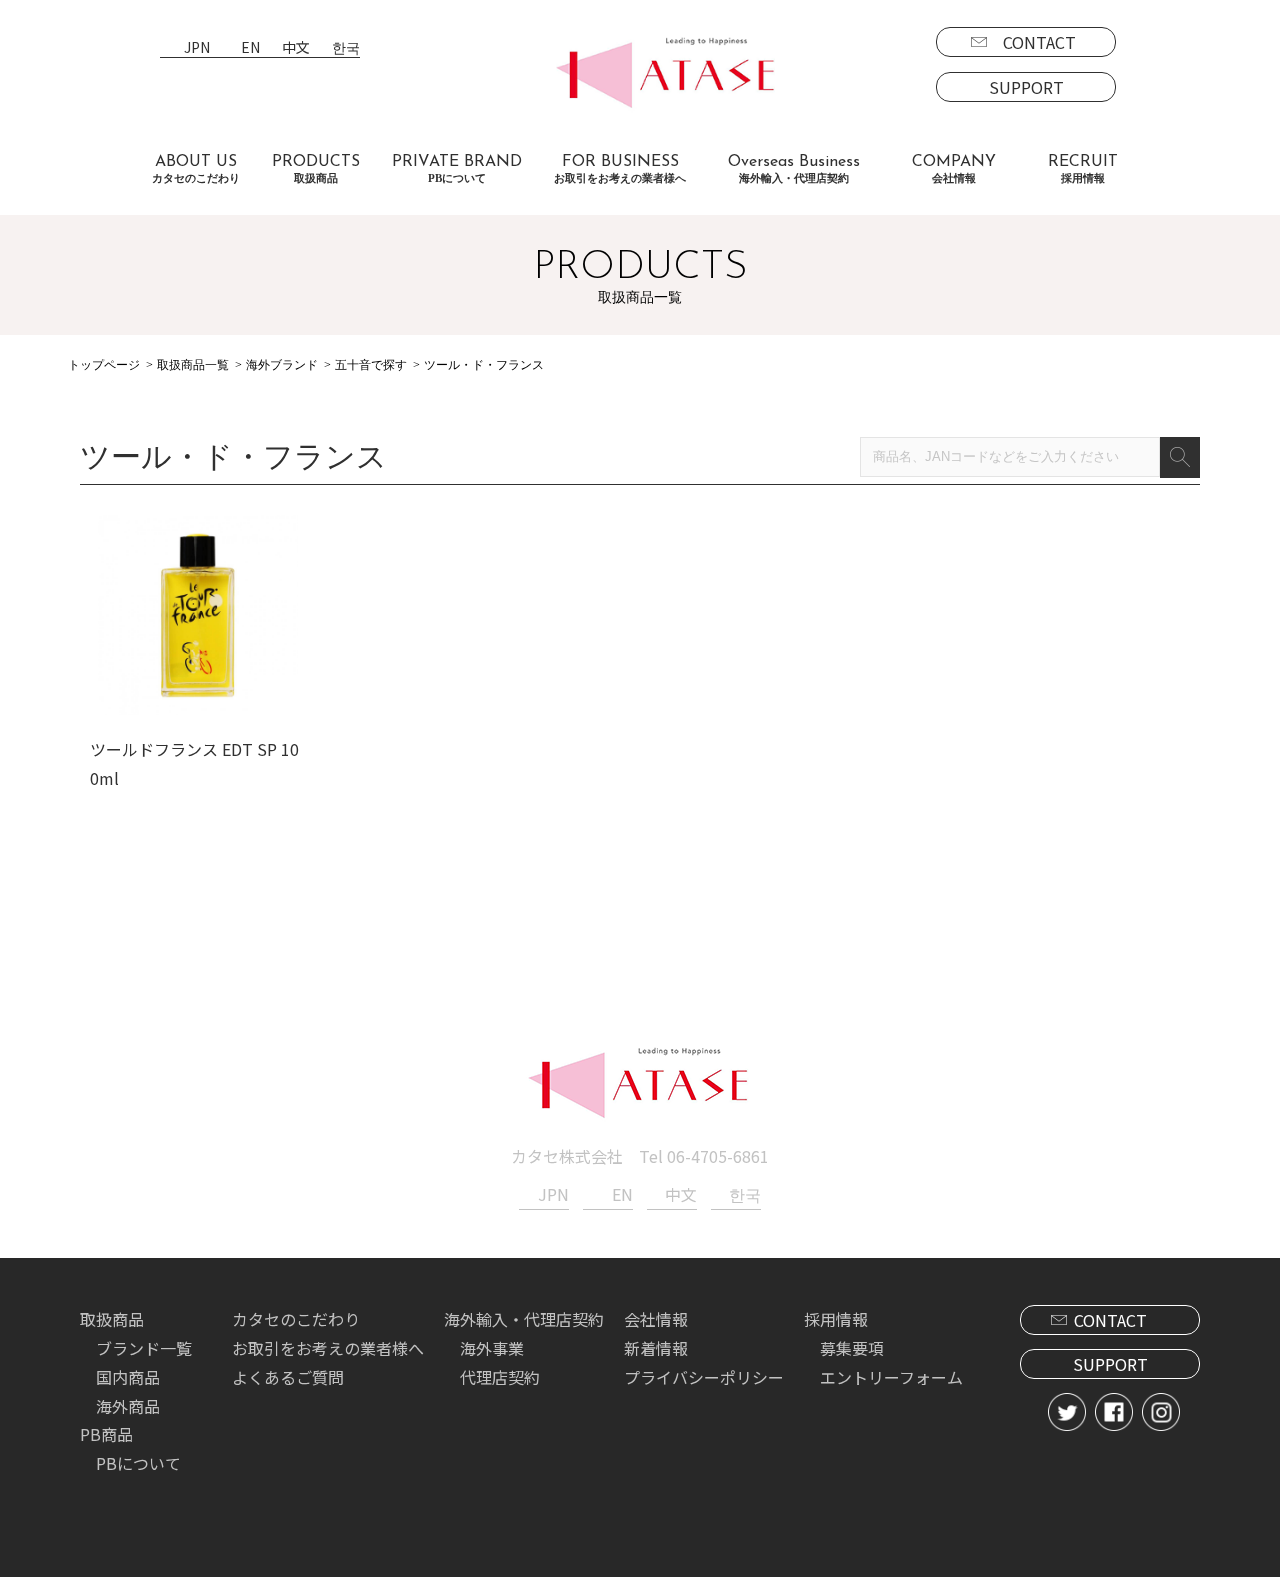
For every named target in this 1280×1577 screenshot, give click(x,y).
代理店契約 (500, 1377)
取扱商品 (112, 1319)
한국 (346, 48)
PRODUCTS (316, 169)
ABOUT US (196, 169)
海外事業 (492, 1348)
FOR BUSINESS (620, 169)
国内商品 (128, 1377)
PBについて (138, 1463)
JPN (197, 48)
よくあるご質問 (288, 1377)
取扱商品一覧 (193, 365)
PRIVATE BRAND (457, 169)
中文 (296, 48)
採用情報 (836, 1319)
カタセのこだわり (296, 1319)
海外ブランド (282, 365)
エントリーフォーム (891, 1377)
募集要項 (852, 1348)
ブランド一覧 (144, 1348)
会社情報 (656, 1319)
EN (250, 48)
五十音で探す (371, 365)
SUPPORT (1026, 87)
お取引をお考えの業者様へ (328, 1348)
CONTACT (1039, 42)
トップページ (104, 365)
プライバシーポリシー (704, 1377)
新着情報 (656, 1348)
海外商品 (128, 1406)
